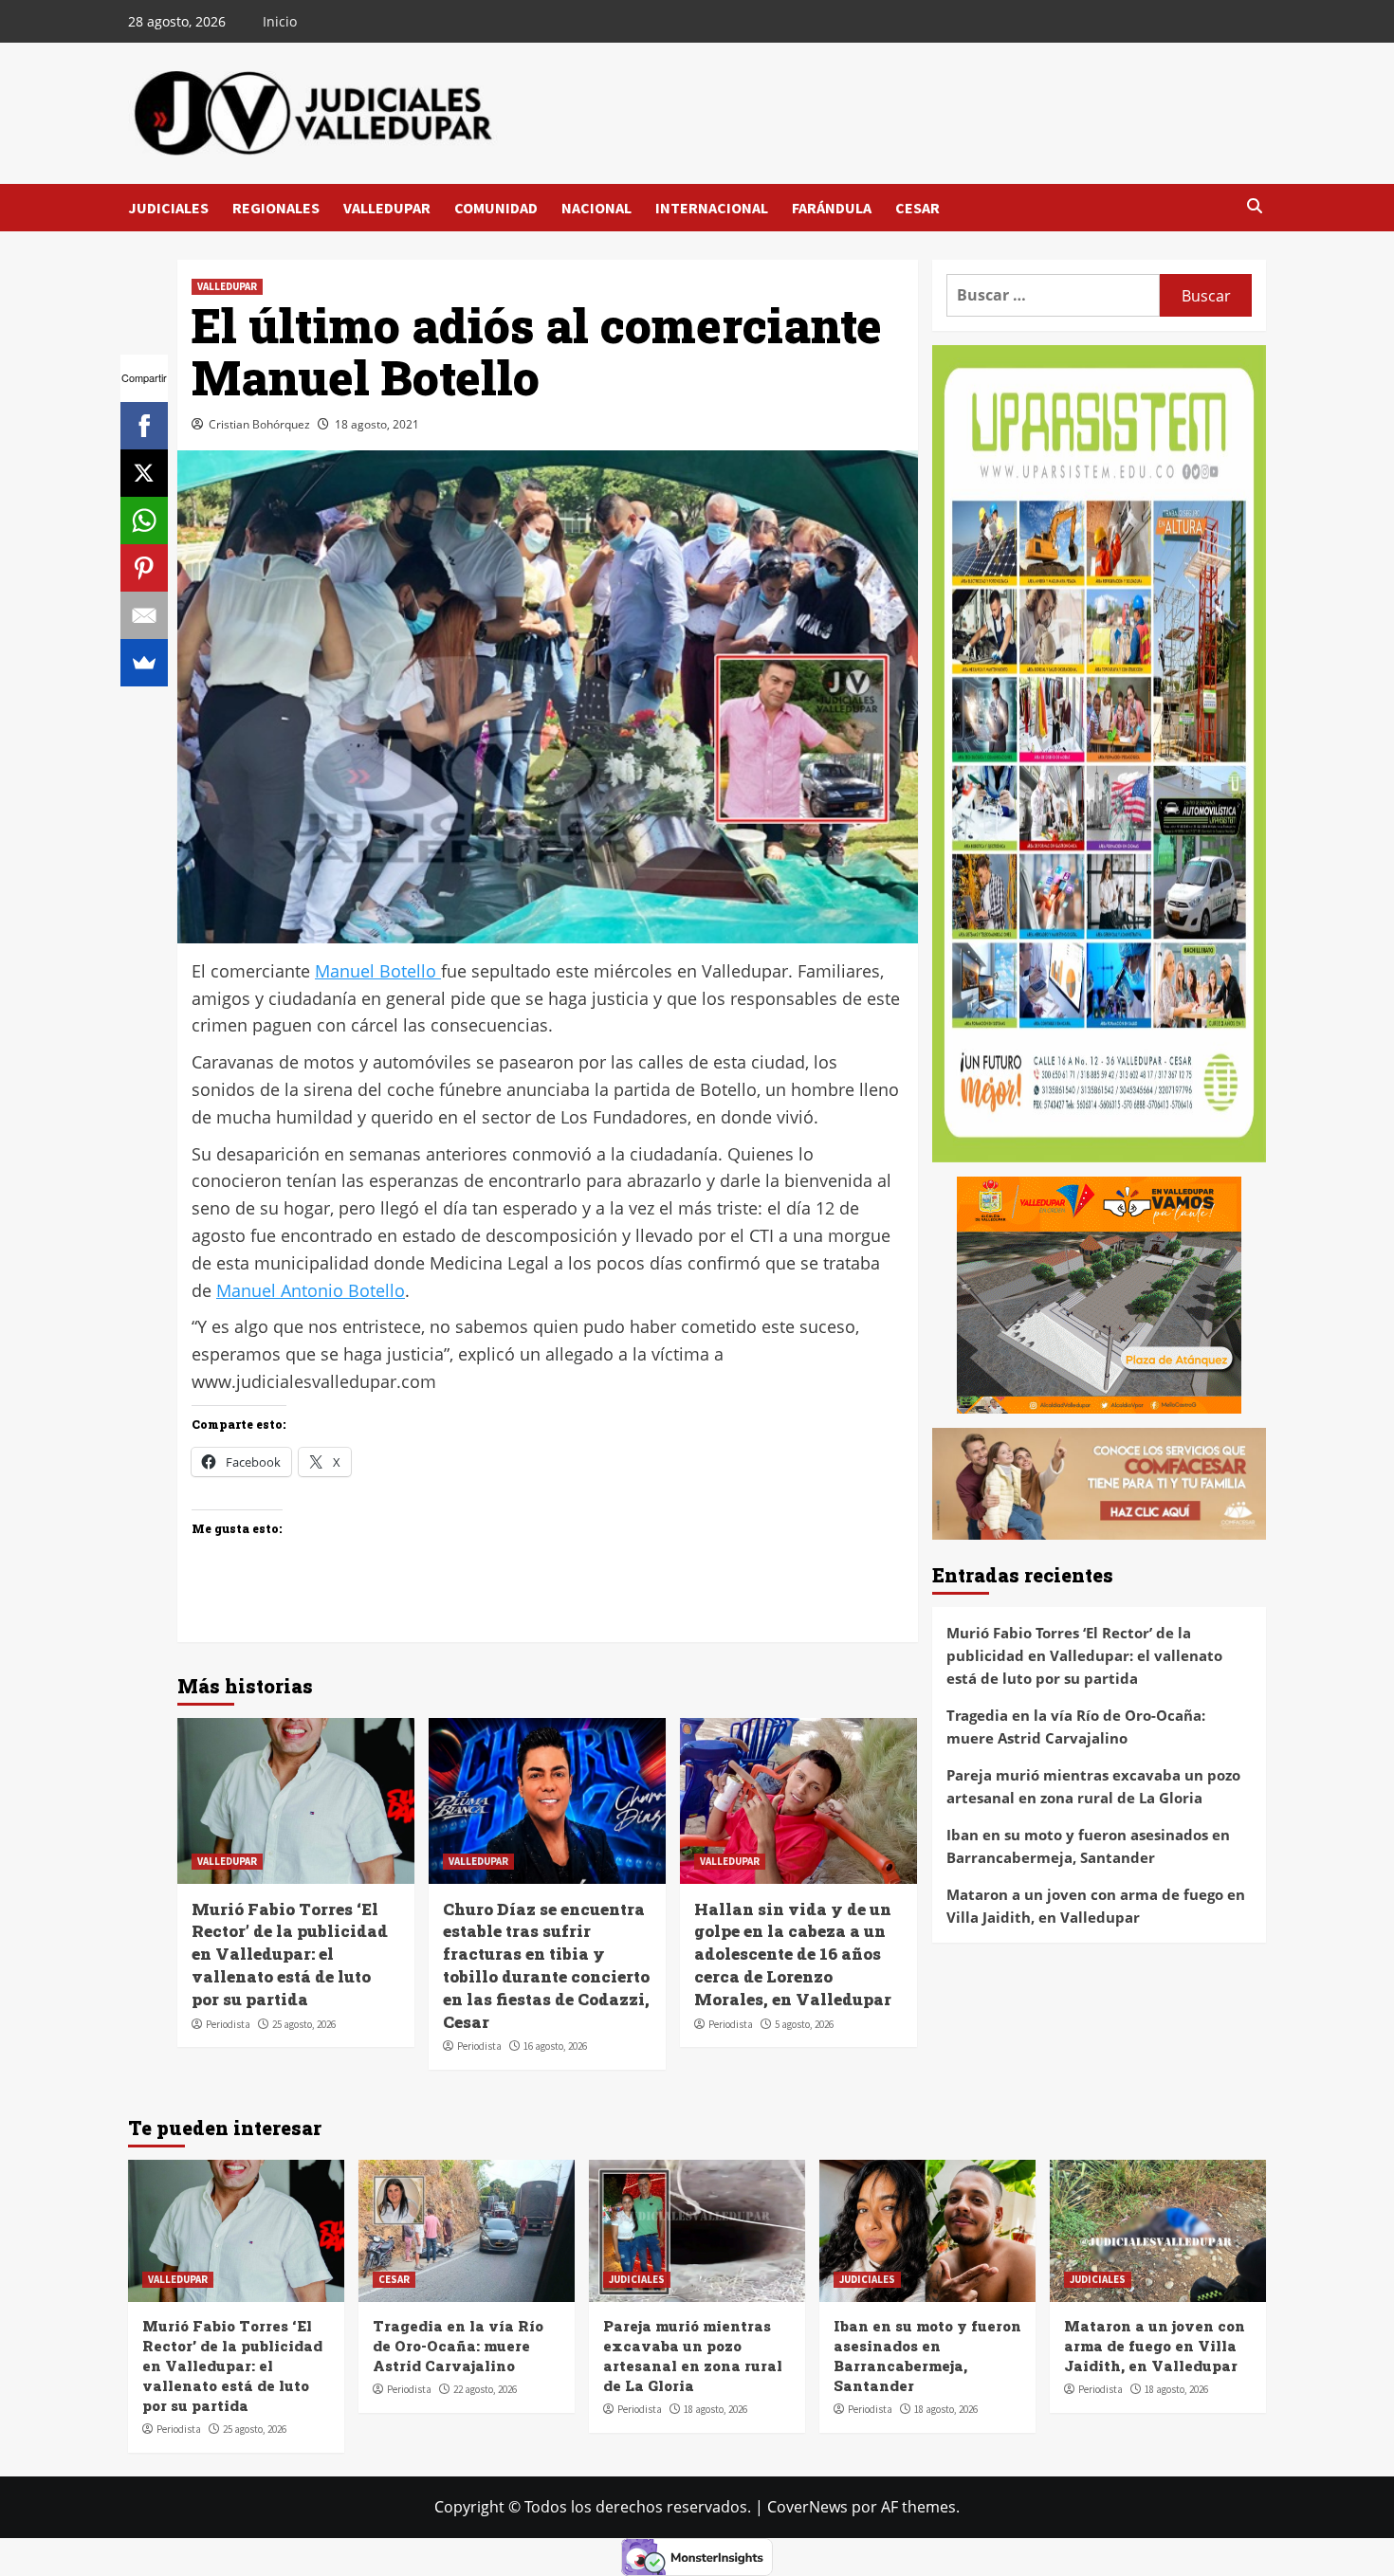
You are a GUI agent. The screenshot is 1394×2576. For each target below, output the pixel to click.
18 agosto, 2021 (377, 424)
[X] (144, 473)
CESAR (917, 208)
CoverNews (807, 2507)
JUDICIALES (168, 208)
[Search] (1254, 207)
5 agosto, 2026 (804, 2024)
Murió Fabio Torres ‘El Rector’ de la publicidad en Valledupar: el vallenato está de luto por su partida (290, 1954)
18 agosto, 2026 (715, 2409)
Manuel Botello (378, 971)
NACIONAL (596, 208)
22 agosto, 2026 (485, 2389)
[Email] (144, 615)
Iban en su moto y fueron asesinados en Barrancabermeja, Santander (1088, 1845)
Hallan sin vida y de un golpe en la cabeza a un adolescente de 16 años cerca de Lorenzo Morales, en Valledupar (793, 1954)
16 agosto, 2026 (555, 2046)
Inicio (280, 21)
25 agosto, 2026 (304, 2024)
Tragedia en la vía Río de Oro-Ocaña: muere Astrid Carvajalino (1076, 1726)
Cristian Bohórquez (259, 424)
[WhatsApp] (144, 521)
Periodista (228, 2024)
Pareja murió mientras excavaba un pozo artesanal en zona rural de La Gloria (1093, 1785)
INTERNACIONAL (712, 208)
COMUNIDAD (496, 208)
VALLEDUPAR (387, 208)
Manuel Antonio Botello (311, 1290)
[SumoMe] (144, 663)
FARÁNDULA (832, 208)
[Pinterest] (144, 568)
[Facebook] (144, 426)
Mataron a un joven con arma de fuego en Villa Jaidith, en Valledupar (1096, 1905)
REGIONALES (276, 208)
